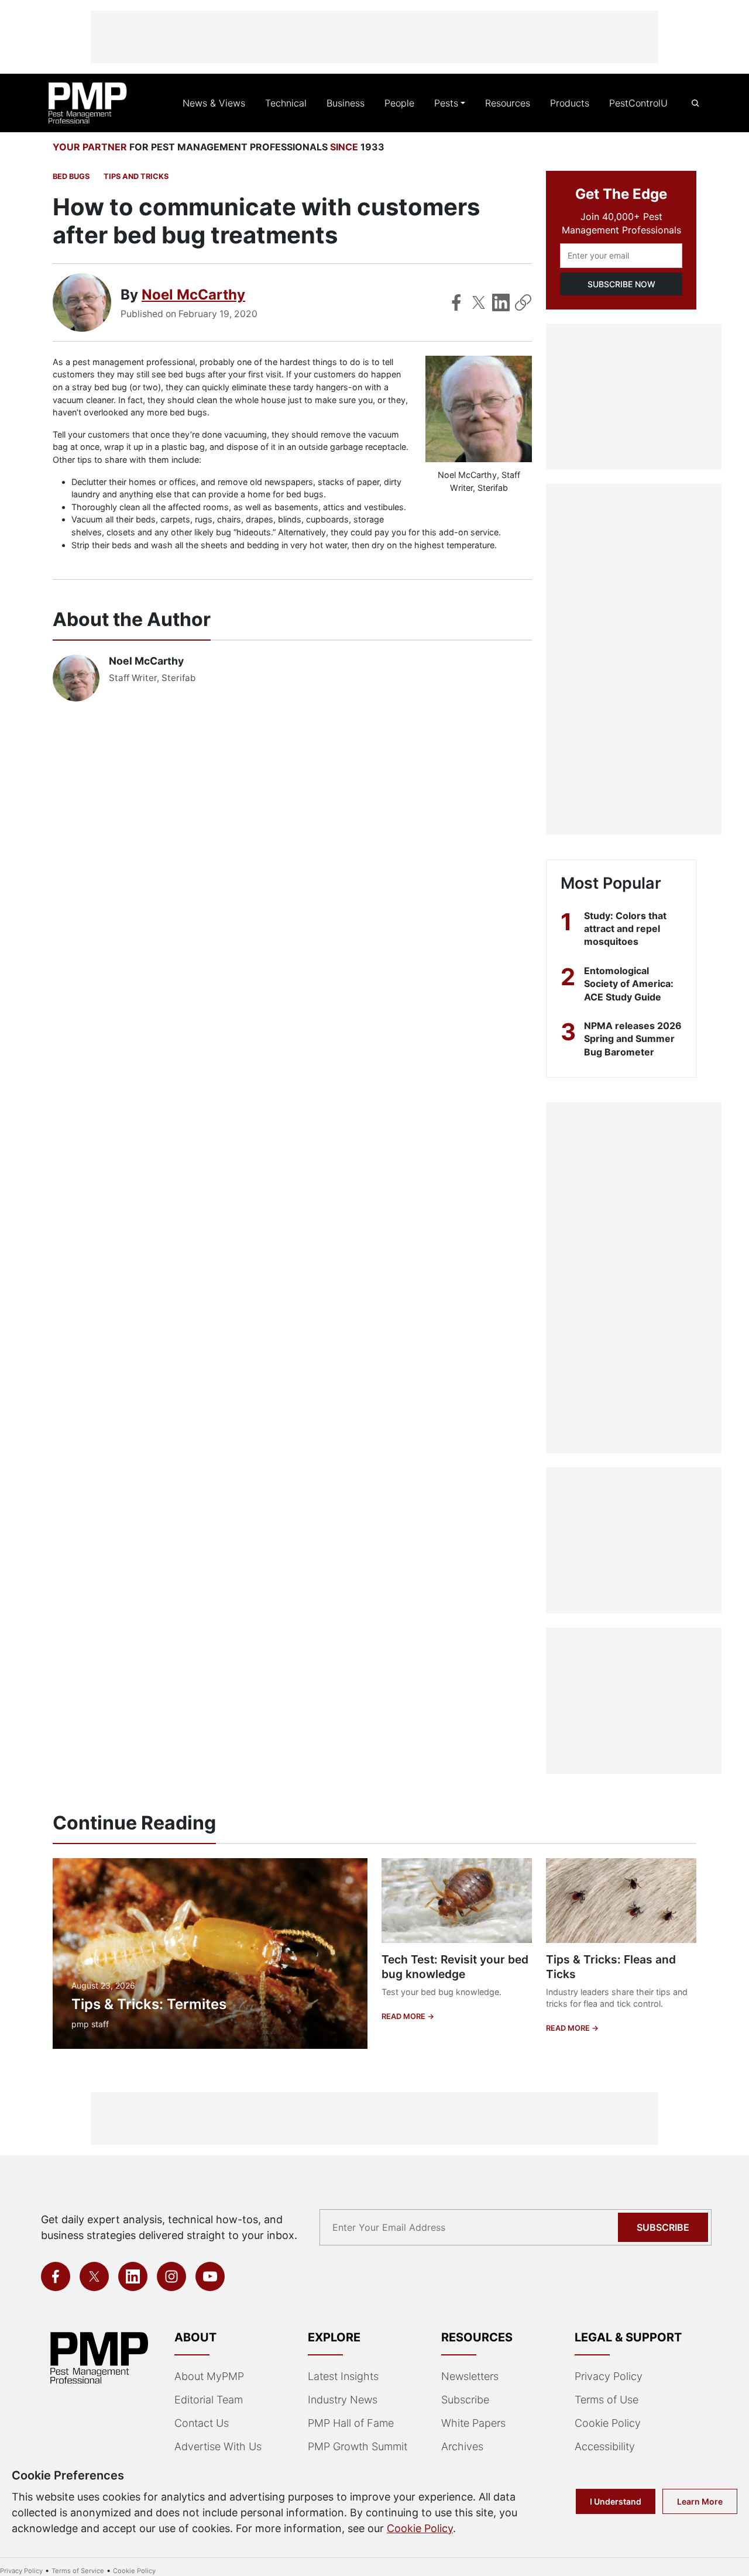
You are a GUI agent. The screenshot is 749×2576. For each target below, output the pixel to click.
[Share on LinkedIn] (501, 302)
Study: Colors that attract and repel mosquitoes (625, 929)
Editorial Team (209, 2400)
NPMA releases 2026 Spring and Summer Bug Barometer (633, 1039)
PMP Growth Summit (358, 2446)
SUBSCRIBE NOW (621, 284)
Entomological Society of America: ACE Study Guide (629, 984)
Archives (462, 2446)
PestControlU (638, 103)
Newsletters (470, 2376)
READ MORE (404, 2016)
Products (570, 103)
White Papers (473, 2423)
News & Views (214, 103)
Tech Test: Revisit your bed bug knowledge (455, 1967)
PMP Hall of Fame (351, 2423)
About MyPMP (209, 2376)
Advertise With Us (218, 2446)
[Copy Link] (523, 302)
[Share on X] (479, 302)
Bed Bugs (71, 176)
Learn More (700, 2501)
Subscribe (663, 2227)
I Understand (616, 2501)
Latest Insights (343, 2376)
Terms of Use (607, 2400)
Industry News (343, 2400)
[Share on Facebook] (456, 302)
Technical (286, 103)
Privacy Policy (609, 2376)
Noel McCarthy (193, 295)
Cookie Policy (608, 2423)
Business (346, 103)
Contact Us (202, 2423)
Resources (508, 103)
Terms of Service (78, 2571)
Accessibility (605, 2446)
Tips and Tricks (136, 176)
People (399, 103)
